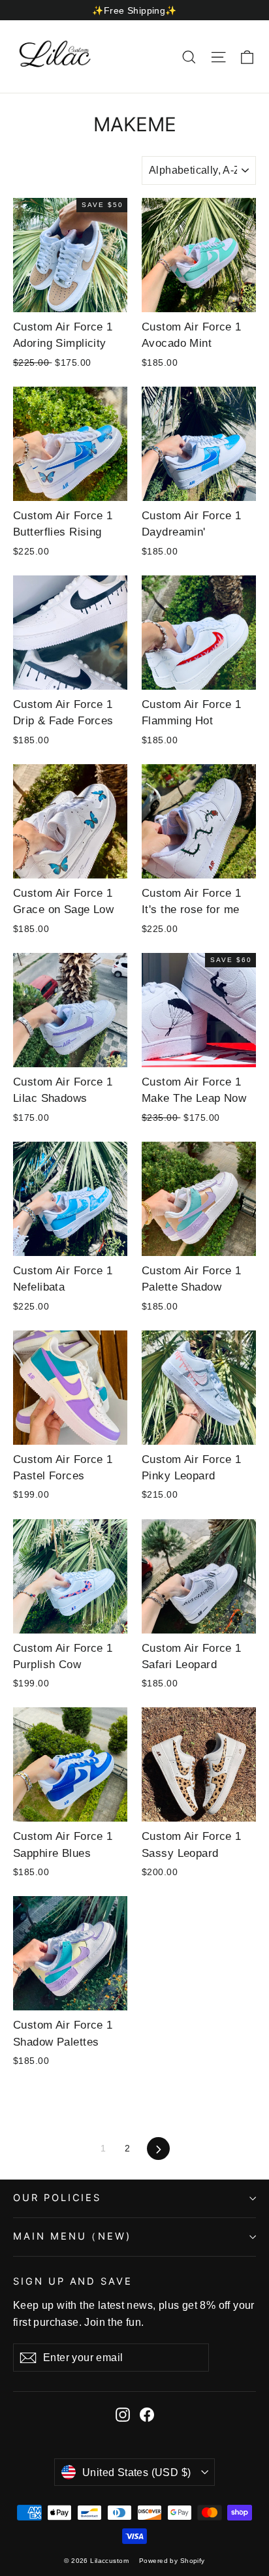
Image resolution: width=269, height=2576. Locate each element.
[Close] (245, 1174)
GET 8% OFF (138, 1365)
